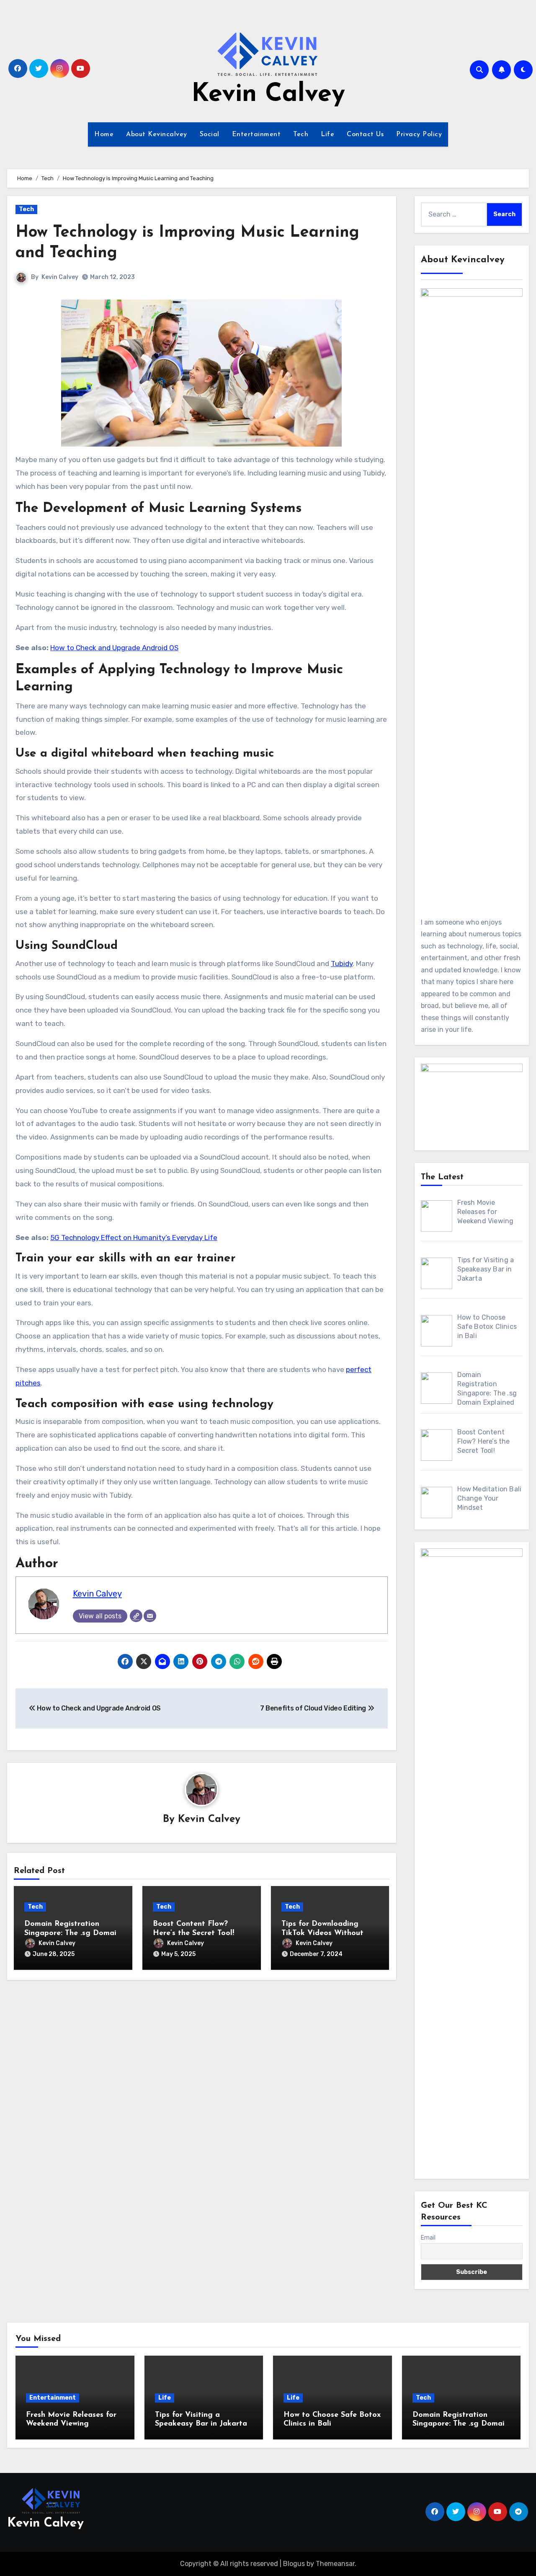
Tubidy (342, 964)
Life (327, 134)
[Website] (136, 1616)
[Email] (150, 1616)
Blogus (294, 2564)
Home (104, 134)
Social (210, 134)
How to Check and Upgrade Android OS (114, 648)
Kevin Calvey (268, 95)
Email (428, 2238)
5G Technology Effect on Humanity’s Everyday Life (134, 1238)
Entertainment (256, 134)
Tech (301, 134)
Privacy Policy (419, 134)
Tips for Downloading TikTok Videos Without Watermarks (322, 1933)
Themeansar (335, 2564)
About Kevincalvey (157, 134)
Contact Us (365, 134)
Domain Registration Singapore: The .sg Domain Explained (72, 1933)
